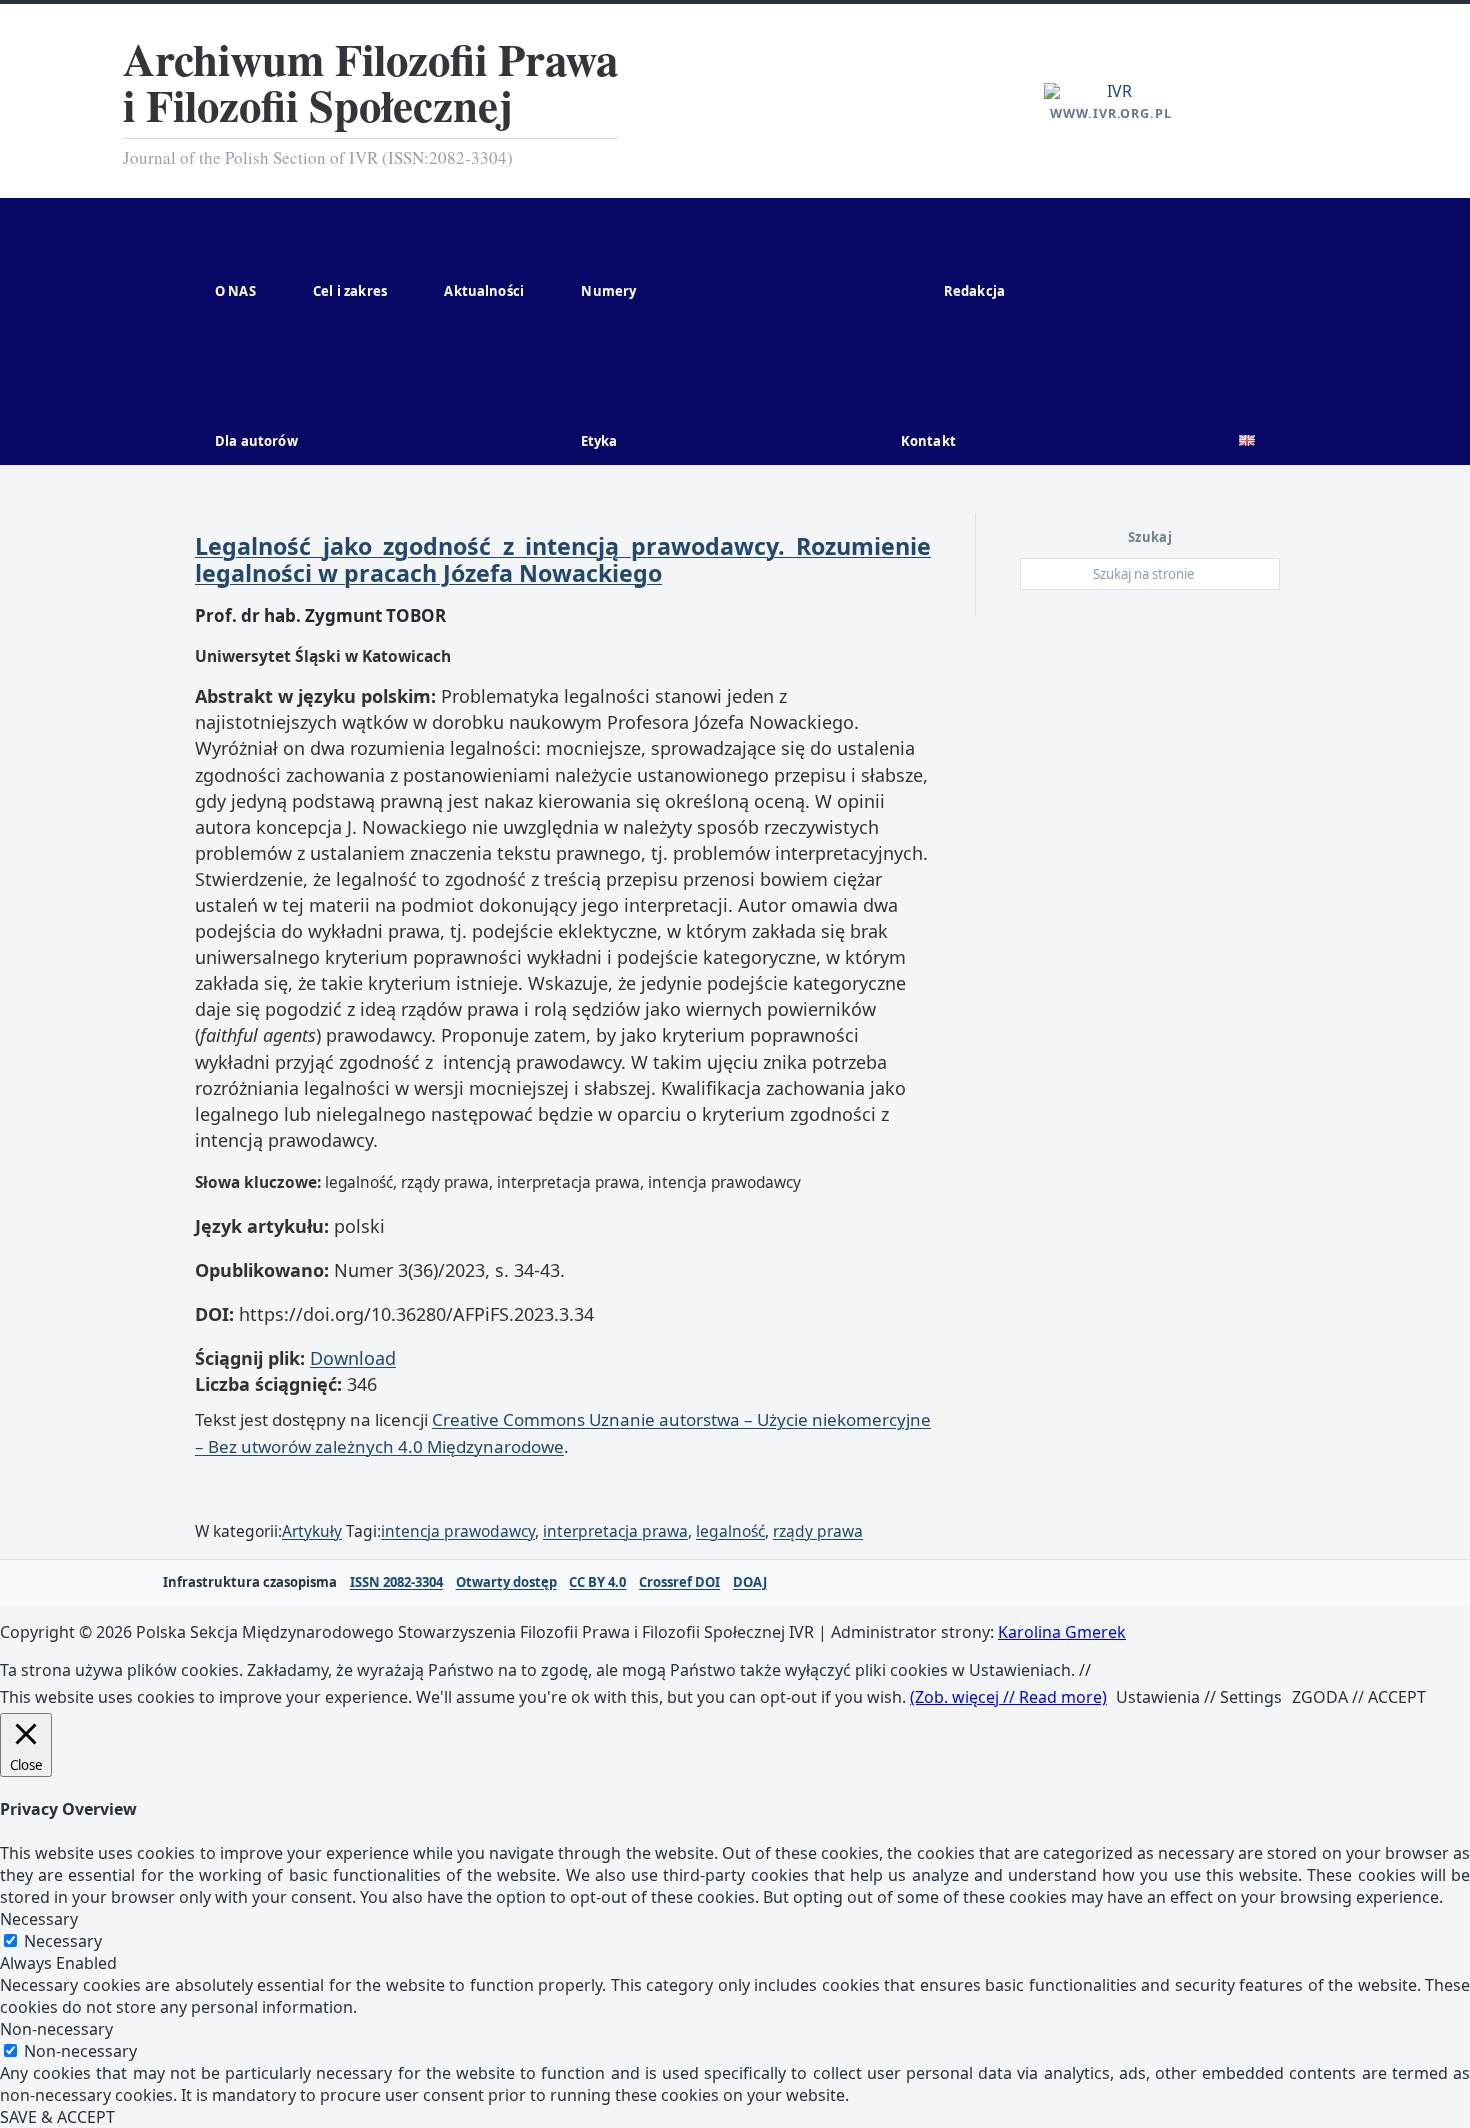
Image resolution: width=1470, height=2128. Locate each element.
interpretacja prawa (615, 1531)
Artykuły (312, 1531)
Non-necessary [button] (56, 2029)
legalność (730, 1531)
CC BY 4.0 (597, 1582)
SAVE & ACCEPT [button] (57, 2117)
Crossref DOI (679, 1582)
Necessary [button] (39, 1919)
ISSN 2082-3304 (396, 1582)
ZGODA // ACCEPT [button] (1359, 1697)
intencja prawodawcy (458, 1531)
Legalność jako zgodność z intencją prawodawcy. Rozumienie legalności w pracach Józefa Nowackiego (563, 559)
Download (353, 1358)
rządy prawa (818, 1531)
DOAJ (750, 1582)
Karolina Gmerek (1062, 1632)
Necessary (63, 1941)
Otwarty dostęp (506, 1582)
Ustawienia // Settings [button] (1199, 1697)
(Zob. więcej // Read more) (1008, 1697)
